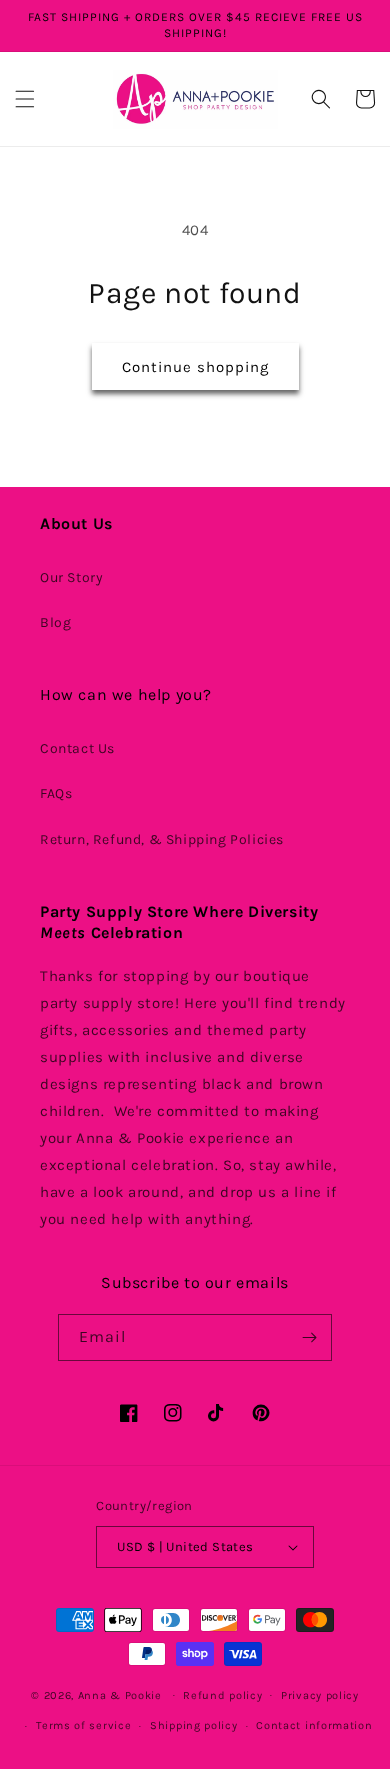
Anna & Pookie (120, 1694)
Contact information (314, 1725)
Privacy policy (320, 1695)
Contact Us (77, 748)
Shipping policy (194, 1725)
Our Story (71, 577)
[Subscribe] (309, 1337)
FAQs (56, 793)
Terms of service (83, 1725)
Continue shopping (195, 367)
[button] (25, 99)
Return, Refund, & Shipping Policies (162, 839)
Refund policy (222, 1695)
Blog (55, 622)
